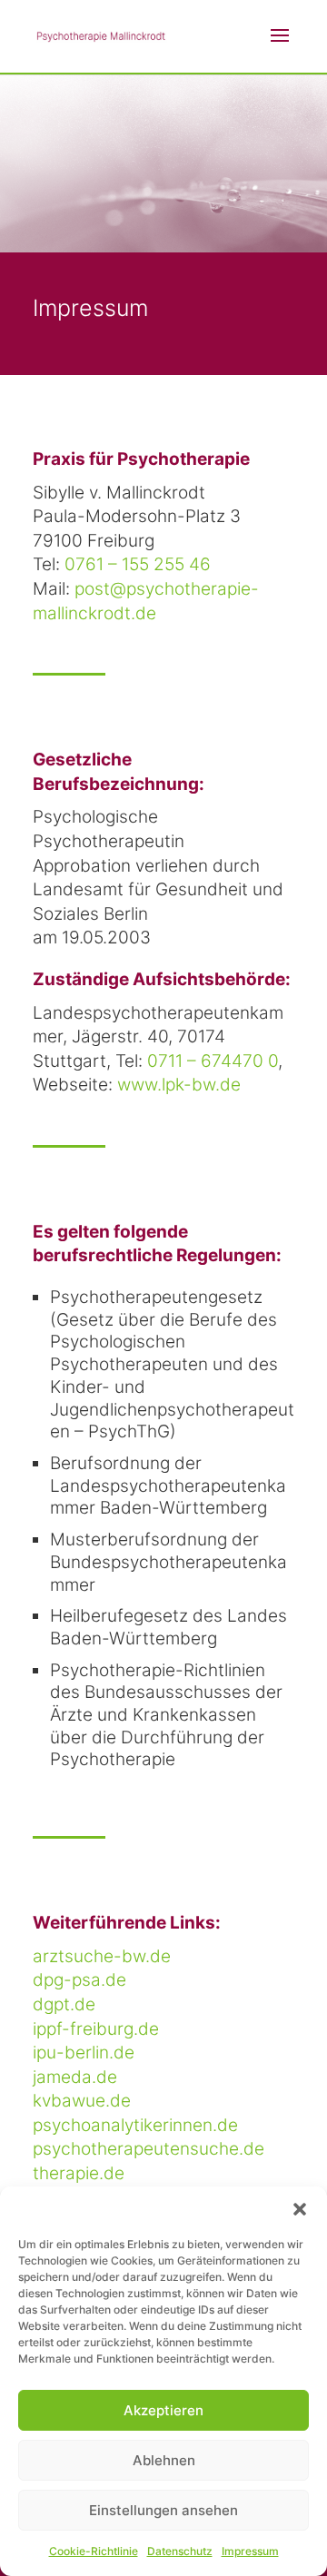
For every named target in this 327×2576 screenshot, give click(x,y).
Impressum (250, 2551)
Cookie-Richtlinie (94, 2551)
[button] (300, 2209)
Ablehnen (164, 2460)
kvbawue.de (82, 2101)
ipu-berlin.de (84, 2053)
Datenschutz (180, 2551)
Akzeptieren (163, 2410)
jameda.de (75, 2077)
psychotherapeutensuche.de (149, 2149)
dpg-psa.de (79, 1980)
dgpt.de (64, 2004)
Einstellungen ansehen (163, 2510)
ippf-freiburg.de (96, 2029)
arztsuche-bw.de (102, 1956)
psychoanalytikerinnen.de (135, 2125)
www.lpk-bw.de (179, 1085)
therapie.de (79, 2173)
